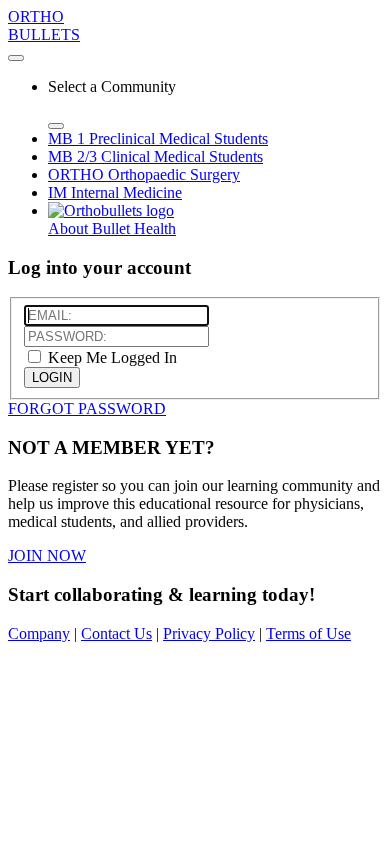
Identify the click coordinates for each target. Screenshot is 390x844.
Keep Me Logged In (110, 357)
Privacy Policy (209, 633)
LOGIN (52, 377)
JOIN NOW (47, 555)
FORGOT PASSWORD (87, 408)
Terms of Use (308, 633)
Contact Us (116, 633)
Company (39, 633)
